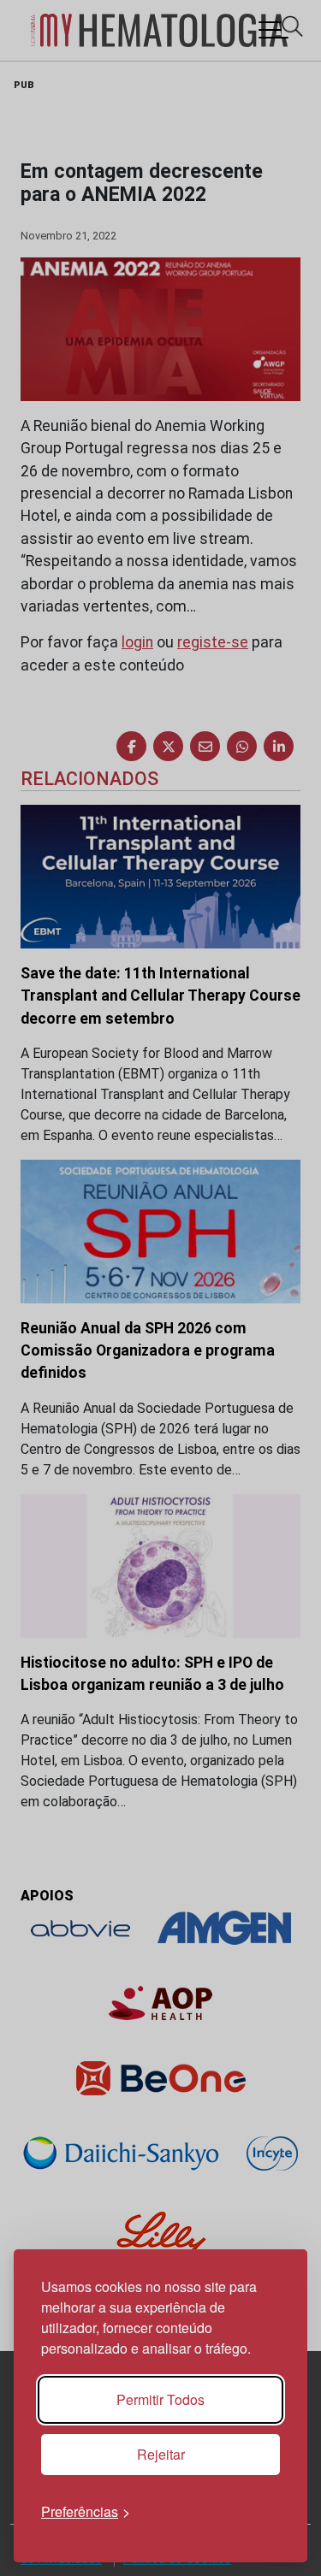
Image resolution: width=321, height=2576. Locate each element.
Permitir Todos (160, 2399)
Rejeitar (161, 2454)
